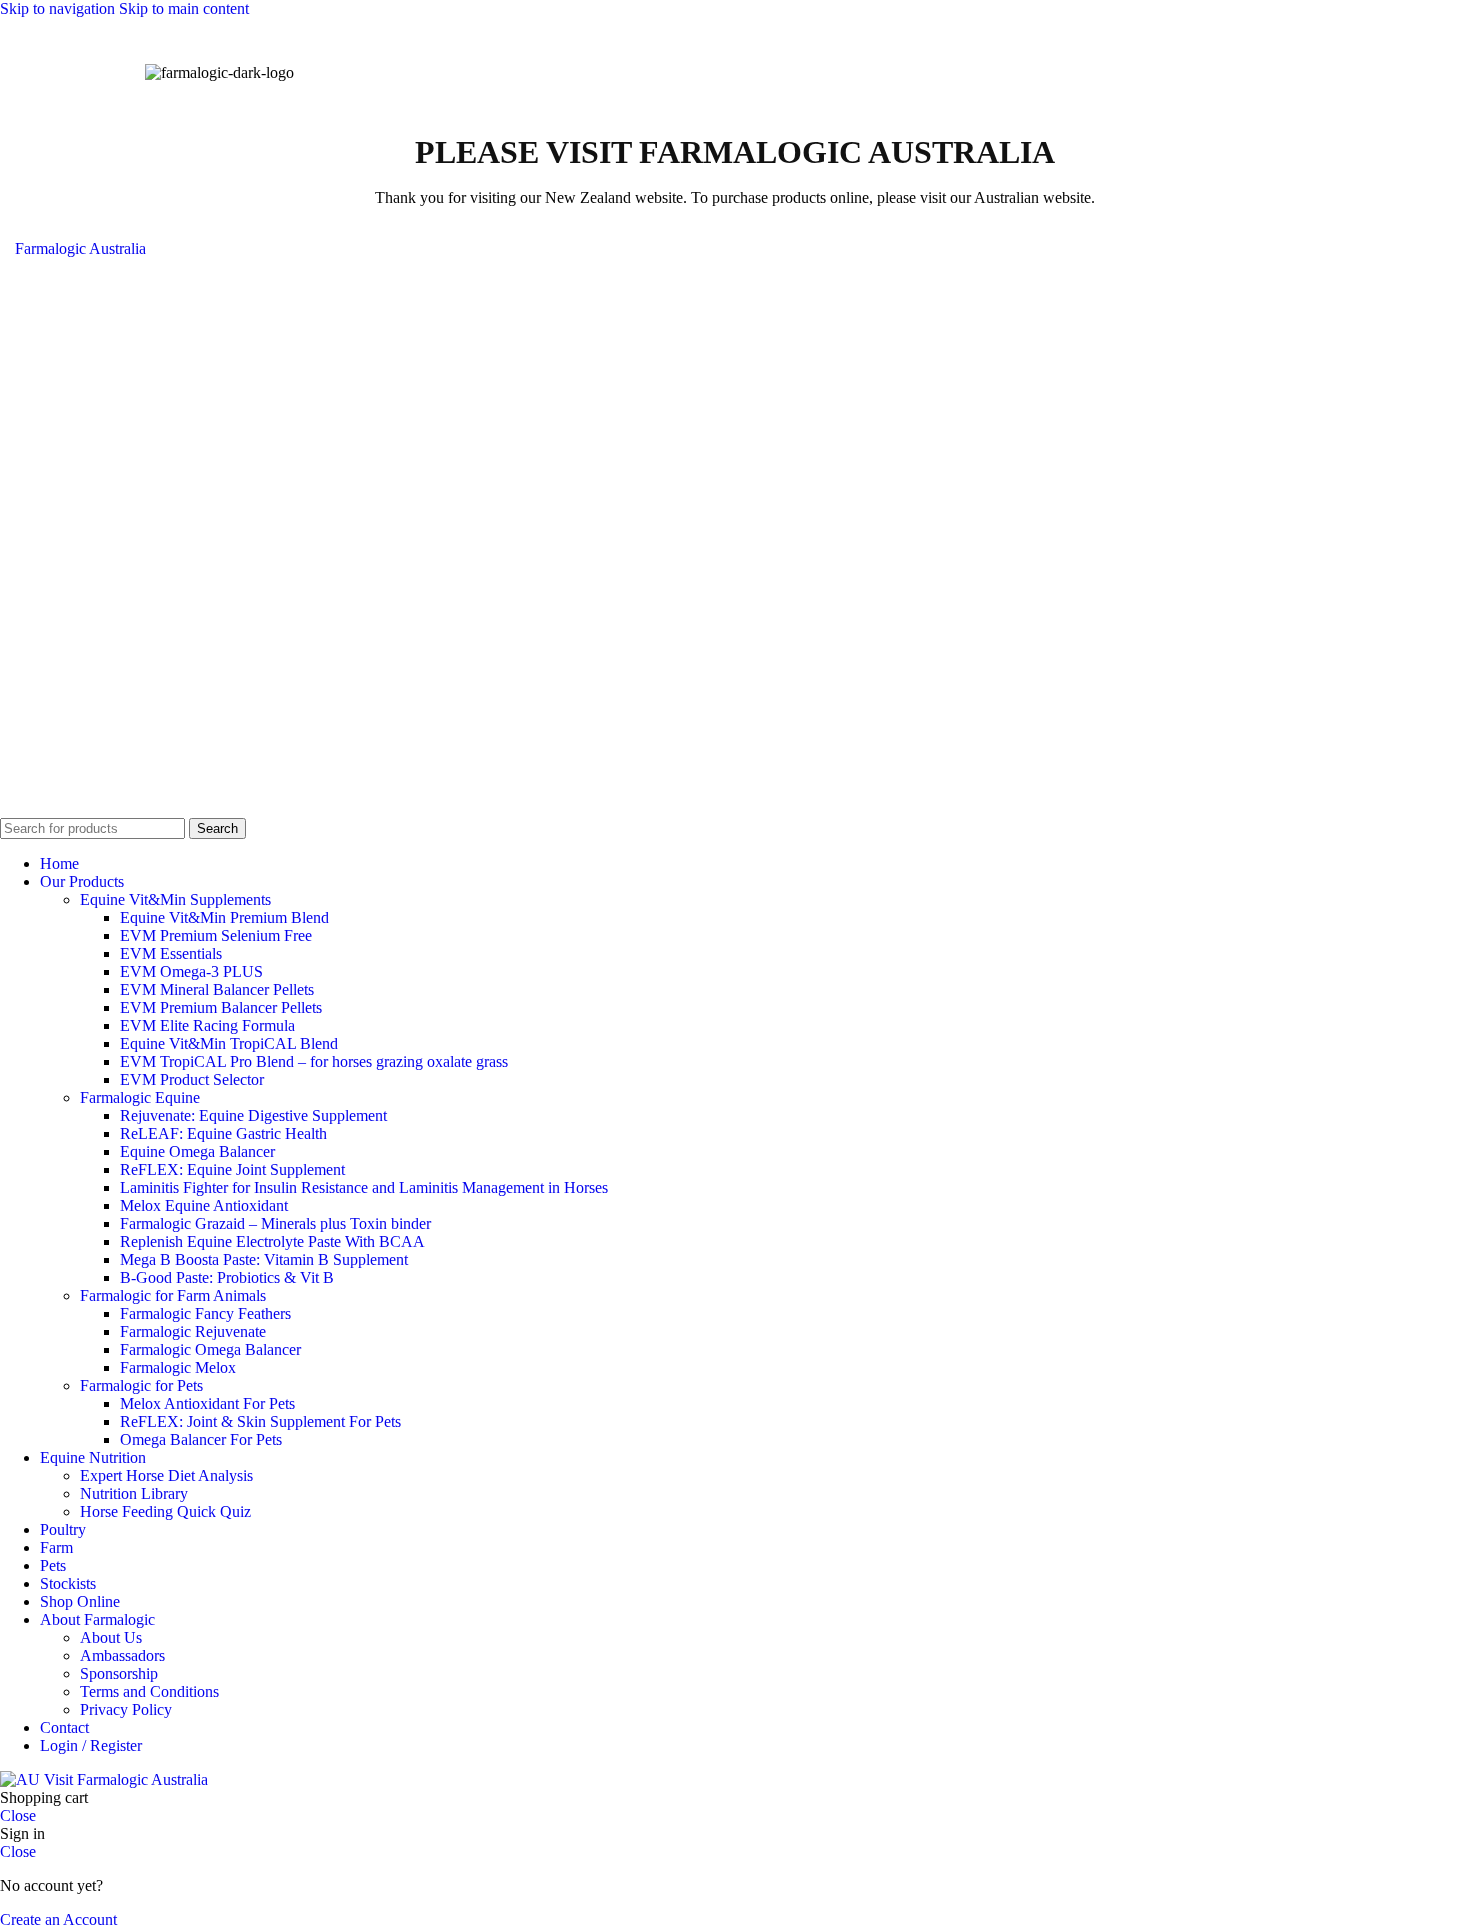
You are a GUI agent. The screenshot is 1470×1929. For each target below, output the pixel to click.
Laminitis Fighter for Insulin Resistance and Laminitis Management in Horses (364, 1187)
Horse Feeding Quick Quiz (165, 1511)
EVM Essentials (171, 953)
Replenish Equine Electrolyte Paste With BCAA (272, 1241)
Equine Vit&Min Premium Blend (224, 917)
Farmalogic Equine (140, 1097)
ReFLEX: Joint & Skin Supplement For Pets (260, 1421)
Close (18, 1815)
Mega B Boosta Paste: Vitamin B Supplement (264, 1259)
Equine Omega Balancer (197, 1151)
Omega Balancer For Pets (201, 1439)
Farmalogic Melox (178, 1367)
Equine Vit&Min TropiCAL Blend (229, 1043)
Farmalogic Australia (80, 248)
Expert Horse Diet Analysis (166, 1475)
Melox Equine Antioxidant (204, 1205)
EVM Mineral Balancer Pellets (217, 989)
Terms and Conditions (149, 1691)
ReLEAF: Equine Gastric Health (223, 1133)
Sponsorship (119, 1673)
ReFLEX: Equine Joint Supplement (232, 1169)
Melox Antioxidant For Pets (207, 1403)
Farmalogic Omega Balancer (210, 1349)
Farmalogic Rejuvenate (193, 1331)
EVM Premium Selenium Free (216, 935)
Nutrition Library (134, 1493)
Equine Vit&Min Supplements (175, 899)
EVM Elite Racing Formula (207, 1025)
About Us (111, 1637)
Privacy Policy (126, 1709)
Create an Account (58, 1919)
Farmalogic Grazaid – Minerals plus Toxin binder (275, 1223)
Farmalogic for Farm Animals (173, 1295)
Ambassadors (122, 1655)
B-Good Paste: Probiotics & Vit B (227, 1277)
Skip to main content (184, 8)
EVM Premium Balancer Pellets (221, 1007)
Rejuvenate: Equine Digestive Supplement (253, 1115)
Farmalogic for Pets (141, 1385)
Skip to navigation (59, 8)
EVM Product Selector (192, 1079)
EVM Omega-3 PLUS (191, 971)
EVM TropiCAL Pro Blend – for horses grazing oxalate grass (314, 1061)
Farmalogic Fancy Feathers (205, 1313)
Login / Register (91, 1745)
